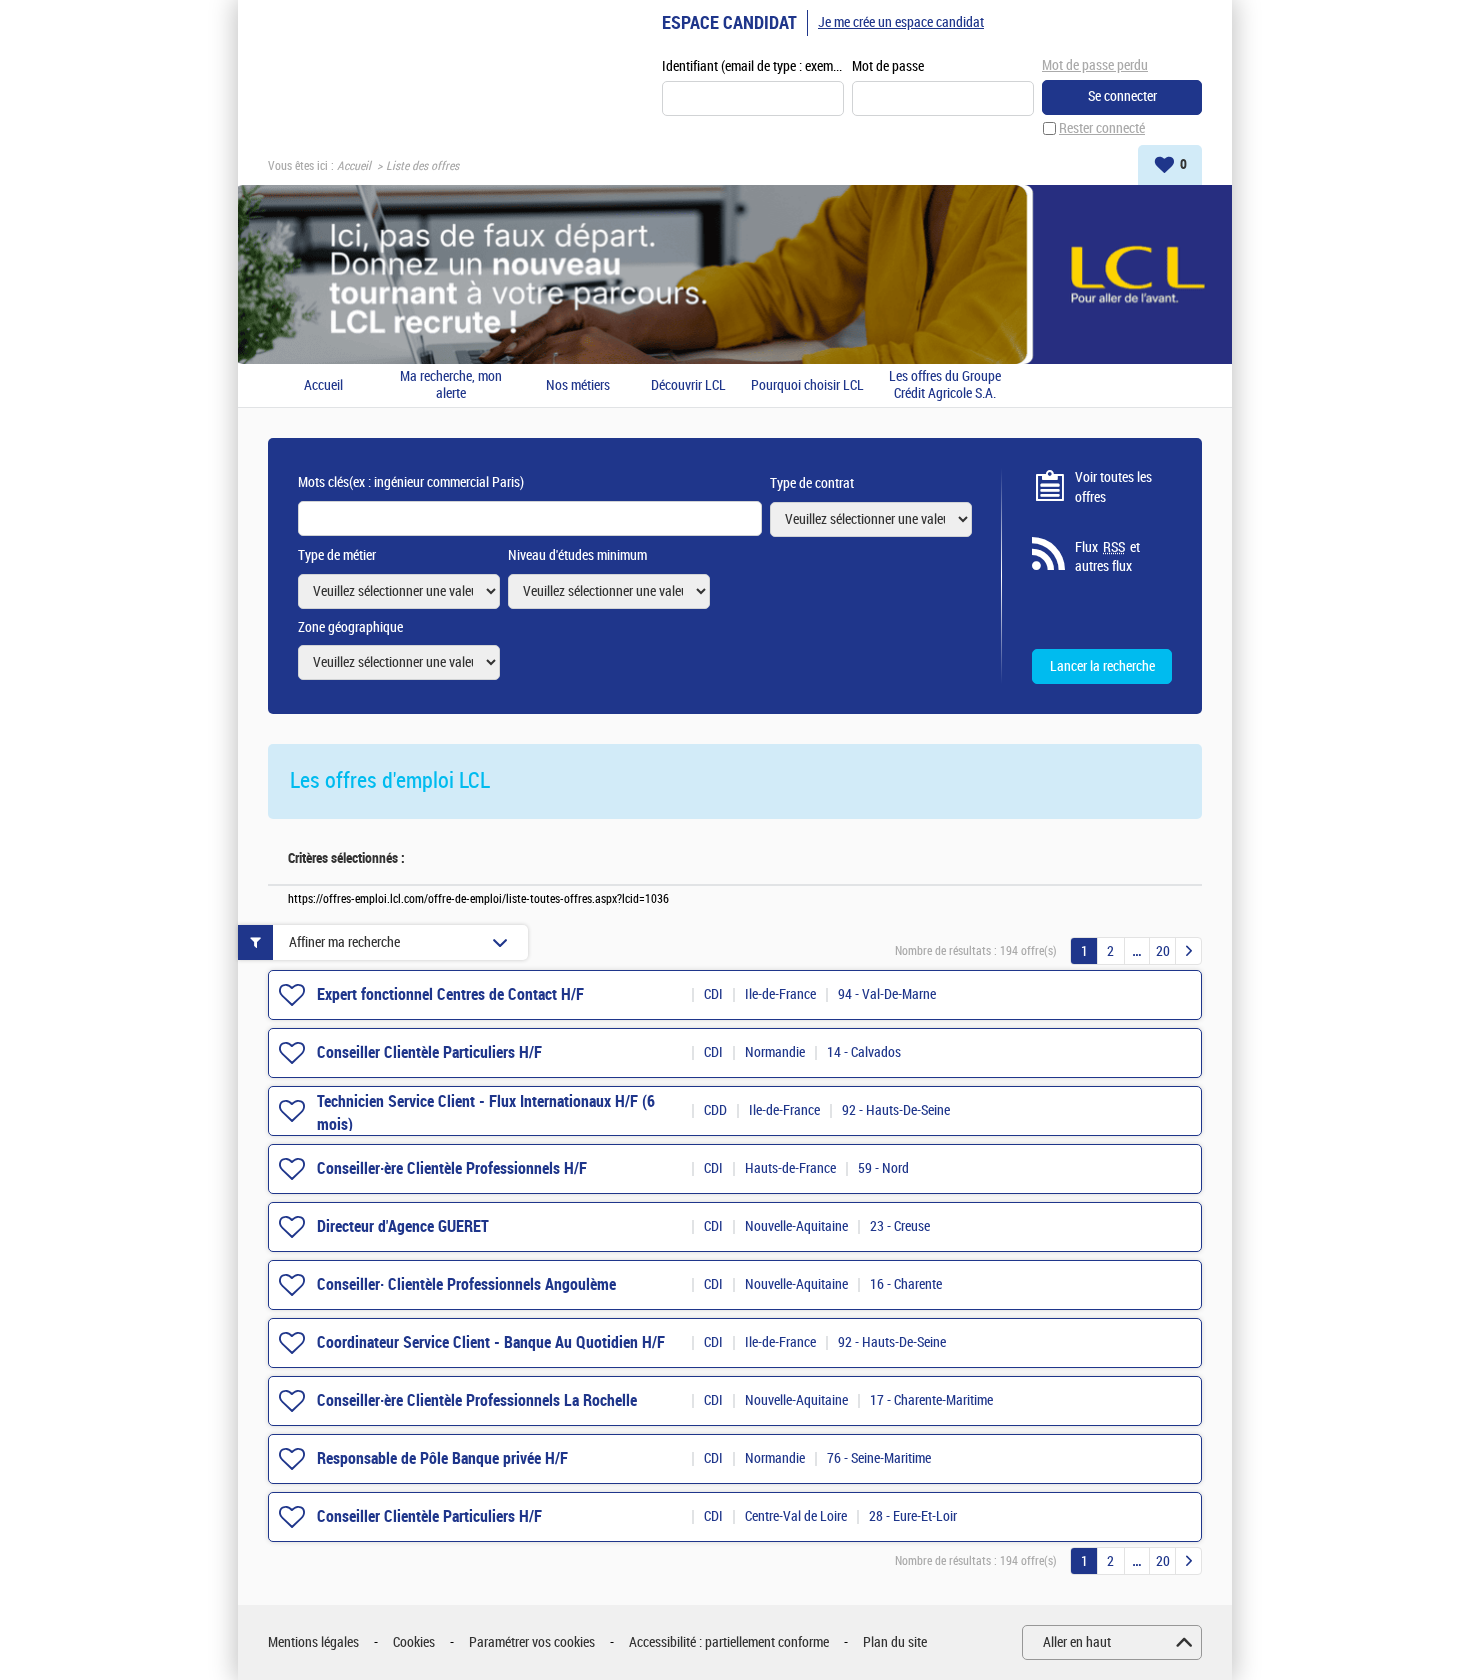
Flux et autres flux (1107, 557)
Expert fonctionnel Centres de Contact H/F (450, 994)
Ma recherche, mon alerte (451, 385)
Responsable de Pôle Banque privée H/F (442, 1458)
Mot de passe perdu (1095, 65)
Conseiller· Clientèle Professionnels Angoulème (466, 1284)
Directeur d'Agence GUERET (403, 1226)
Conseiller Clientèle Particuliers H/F (429, 1052)
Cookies (414, 1642)
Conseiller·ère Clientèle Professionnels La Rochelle (477, 1400)
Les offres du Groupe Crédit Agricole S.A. (945, 385)
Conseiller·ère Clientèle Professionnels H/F (452, 1168)
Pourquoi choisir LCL (807, 386)
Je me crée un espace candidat (901, 22)
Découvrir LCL (688, 386)
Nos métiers (578, 386)
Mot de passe (888, 66)
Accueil (354, 166)
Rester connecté (1102, 128)
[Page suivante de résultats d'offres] (1188, 951)
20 (1163, 951)
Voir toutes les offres (1113, 487)
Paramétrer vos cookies (532, 1642)
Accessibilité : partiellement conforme (729, 1642)
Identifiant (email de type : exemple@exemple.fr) (753, 66)
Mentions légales (313, 1642)
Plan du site (895, 1642)
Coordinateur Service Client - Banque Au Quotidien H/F (491, 1342)
